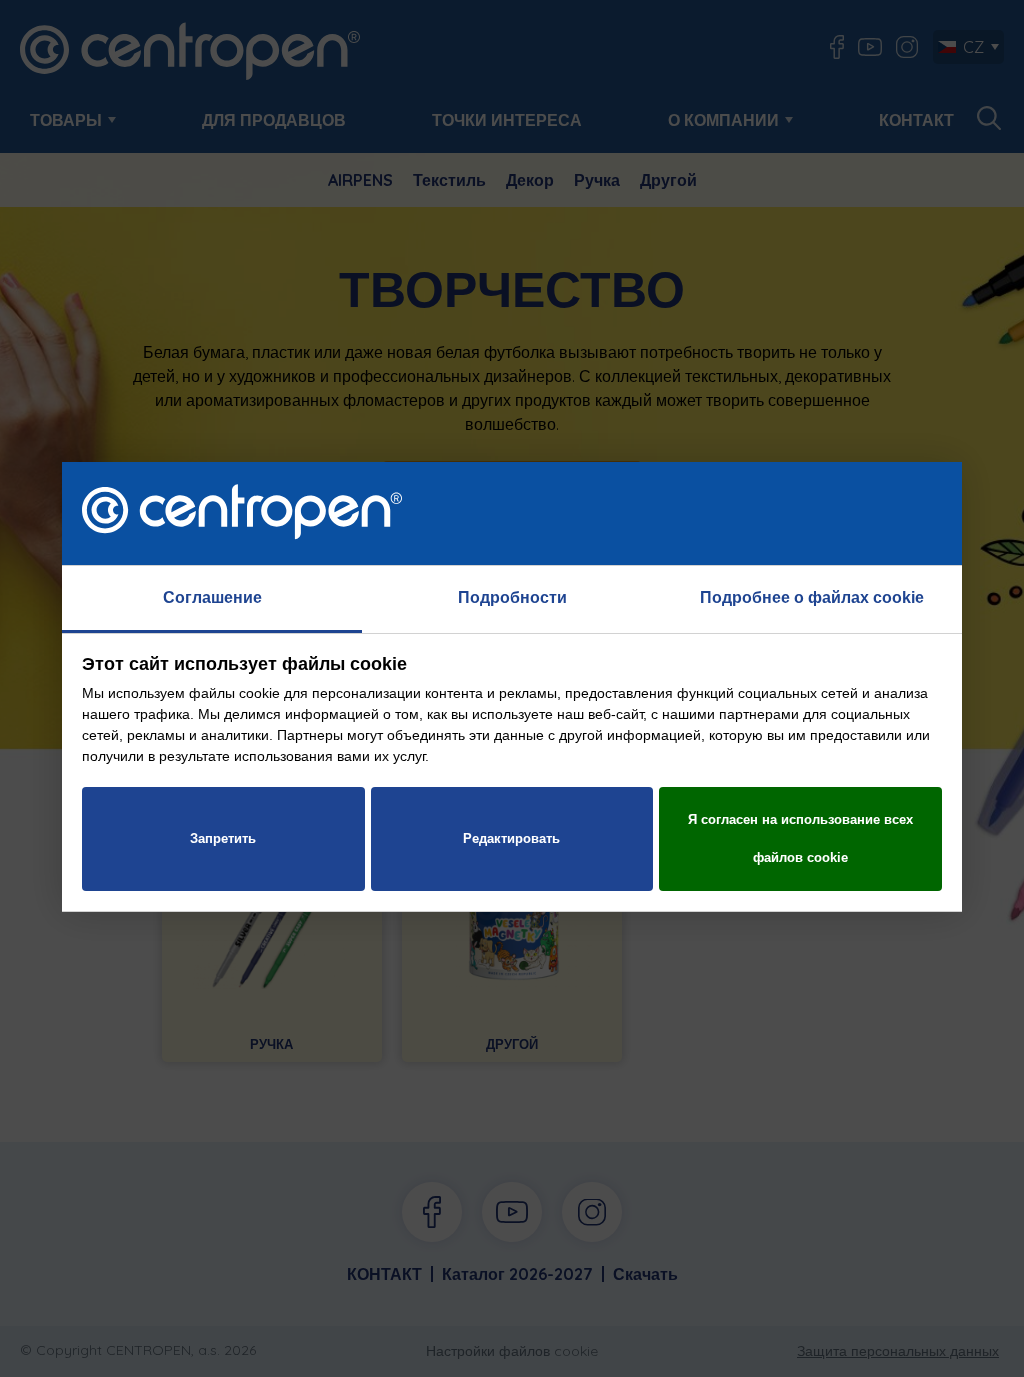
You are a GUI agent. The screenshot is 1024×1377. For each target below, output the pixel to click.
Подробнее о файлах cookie (812, 597)
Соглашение (212, 597)
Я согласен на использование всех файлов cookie (800, 838)
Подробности (512, 597)
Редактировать (511, 838)
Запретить (223, 838)
